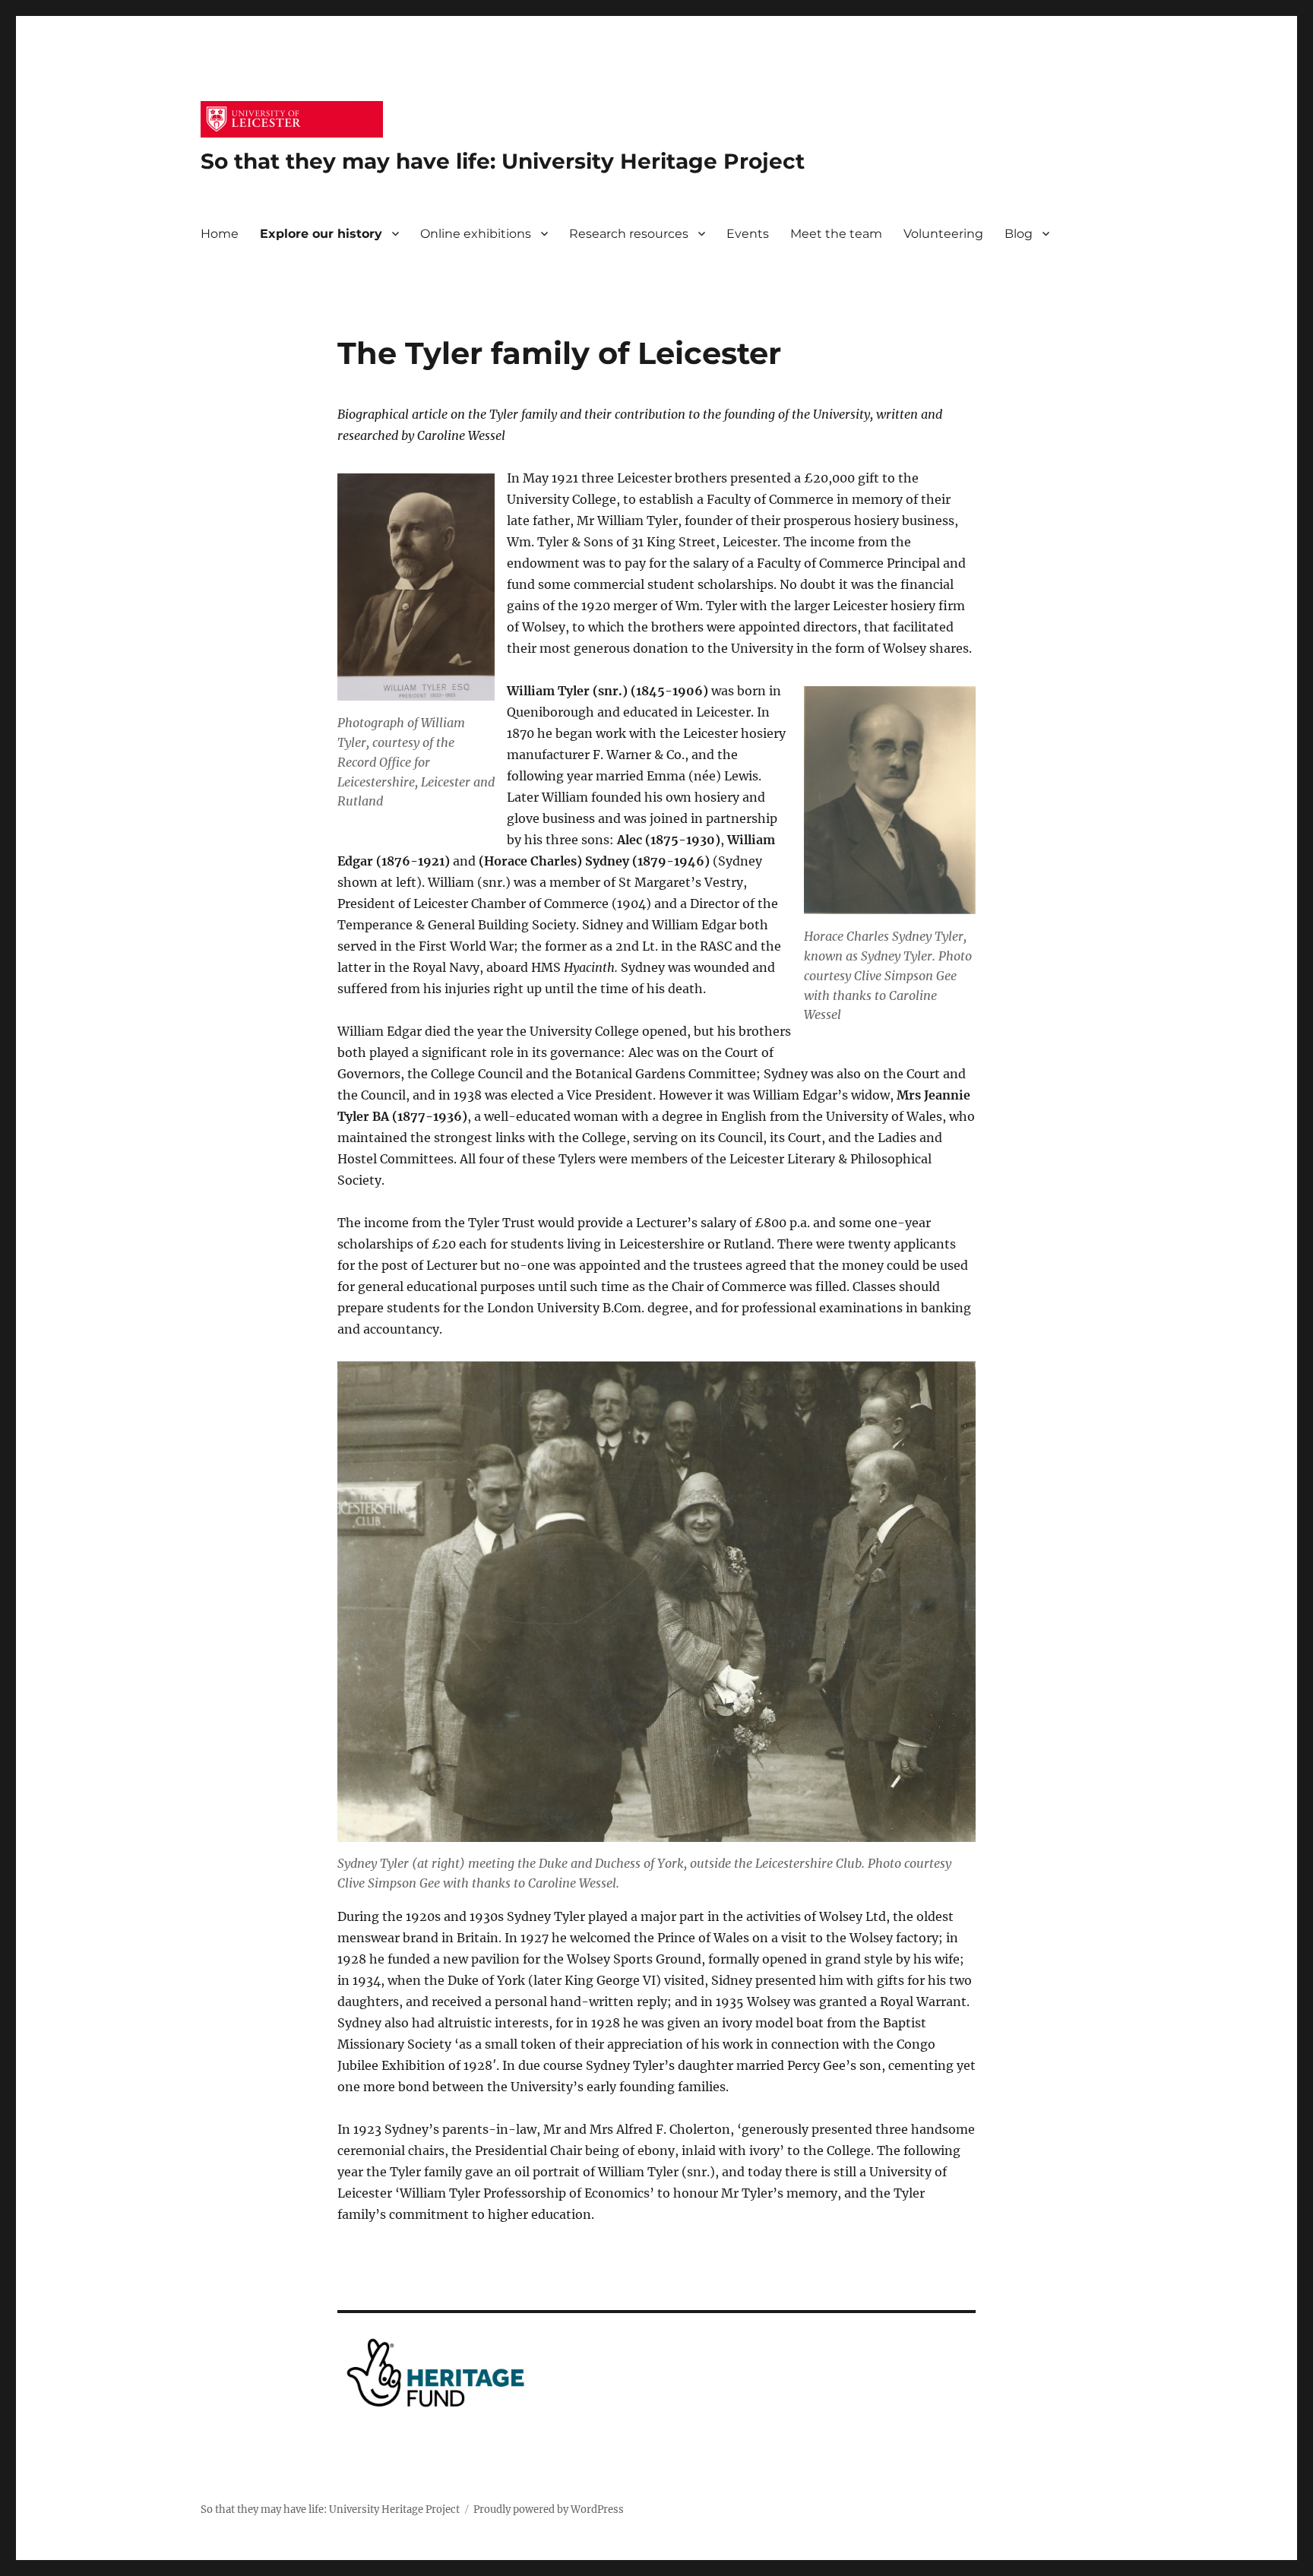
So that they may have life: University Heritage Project (503, 161)
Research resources (629, 234)
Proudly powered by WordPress (549, 2510)
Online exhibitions (476, 234)
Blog (1019, 234)
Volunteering (943, 234)
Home (220, 234)
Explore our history (321, 234)
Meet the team (836, 234)
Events (748, 234)
